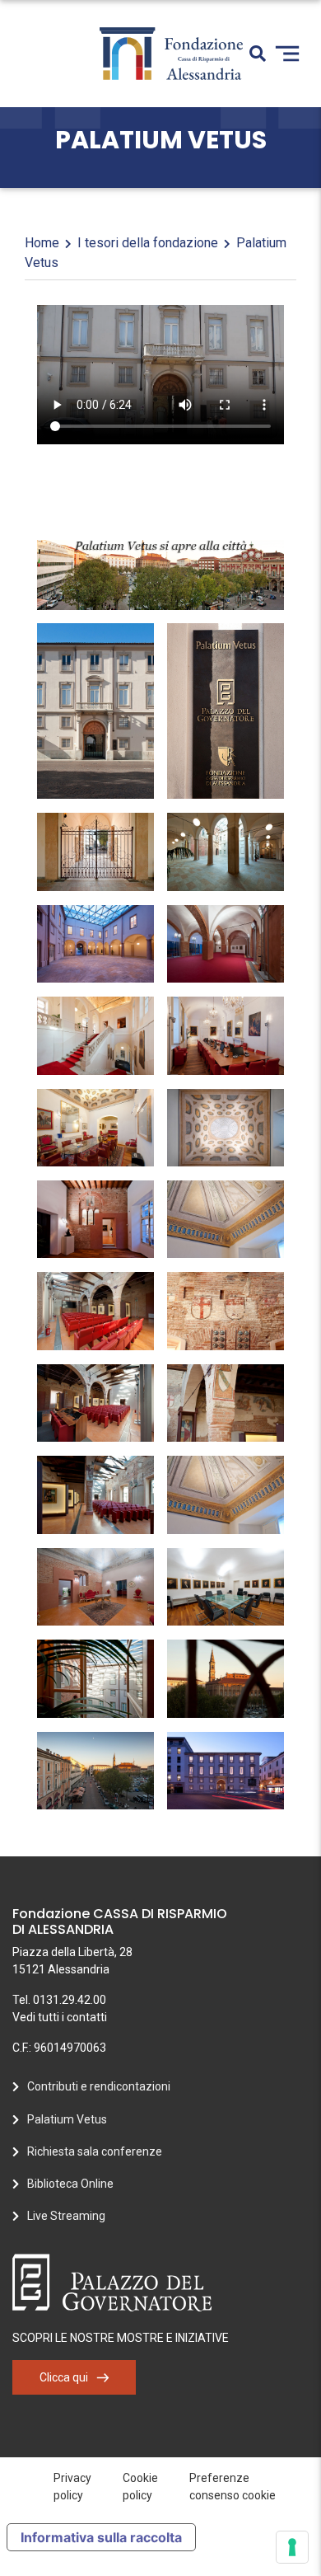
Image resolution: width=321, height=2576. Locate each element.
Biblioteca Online (70, 2184)
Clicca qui (64, 2377)
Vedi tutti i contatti (60, 2017)
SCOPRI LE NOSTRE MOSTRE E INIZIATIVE (121, 2338)
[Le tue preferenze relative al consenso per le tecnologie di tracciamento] (292, 2547)
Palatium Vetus (67, 2119)
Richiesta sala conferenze (95, 2151)
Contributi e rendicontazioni (99, 2086)
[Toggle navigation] (287, 54)
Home (42, 243)
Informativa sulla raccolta (101, 2537)
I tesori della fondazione (148, 243)
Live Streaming (66, 2216)
